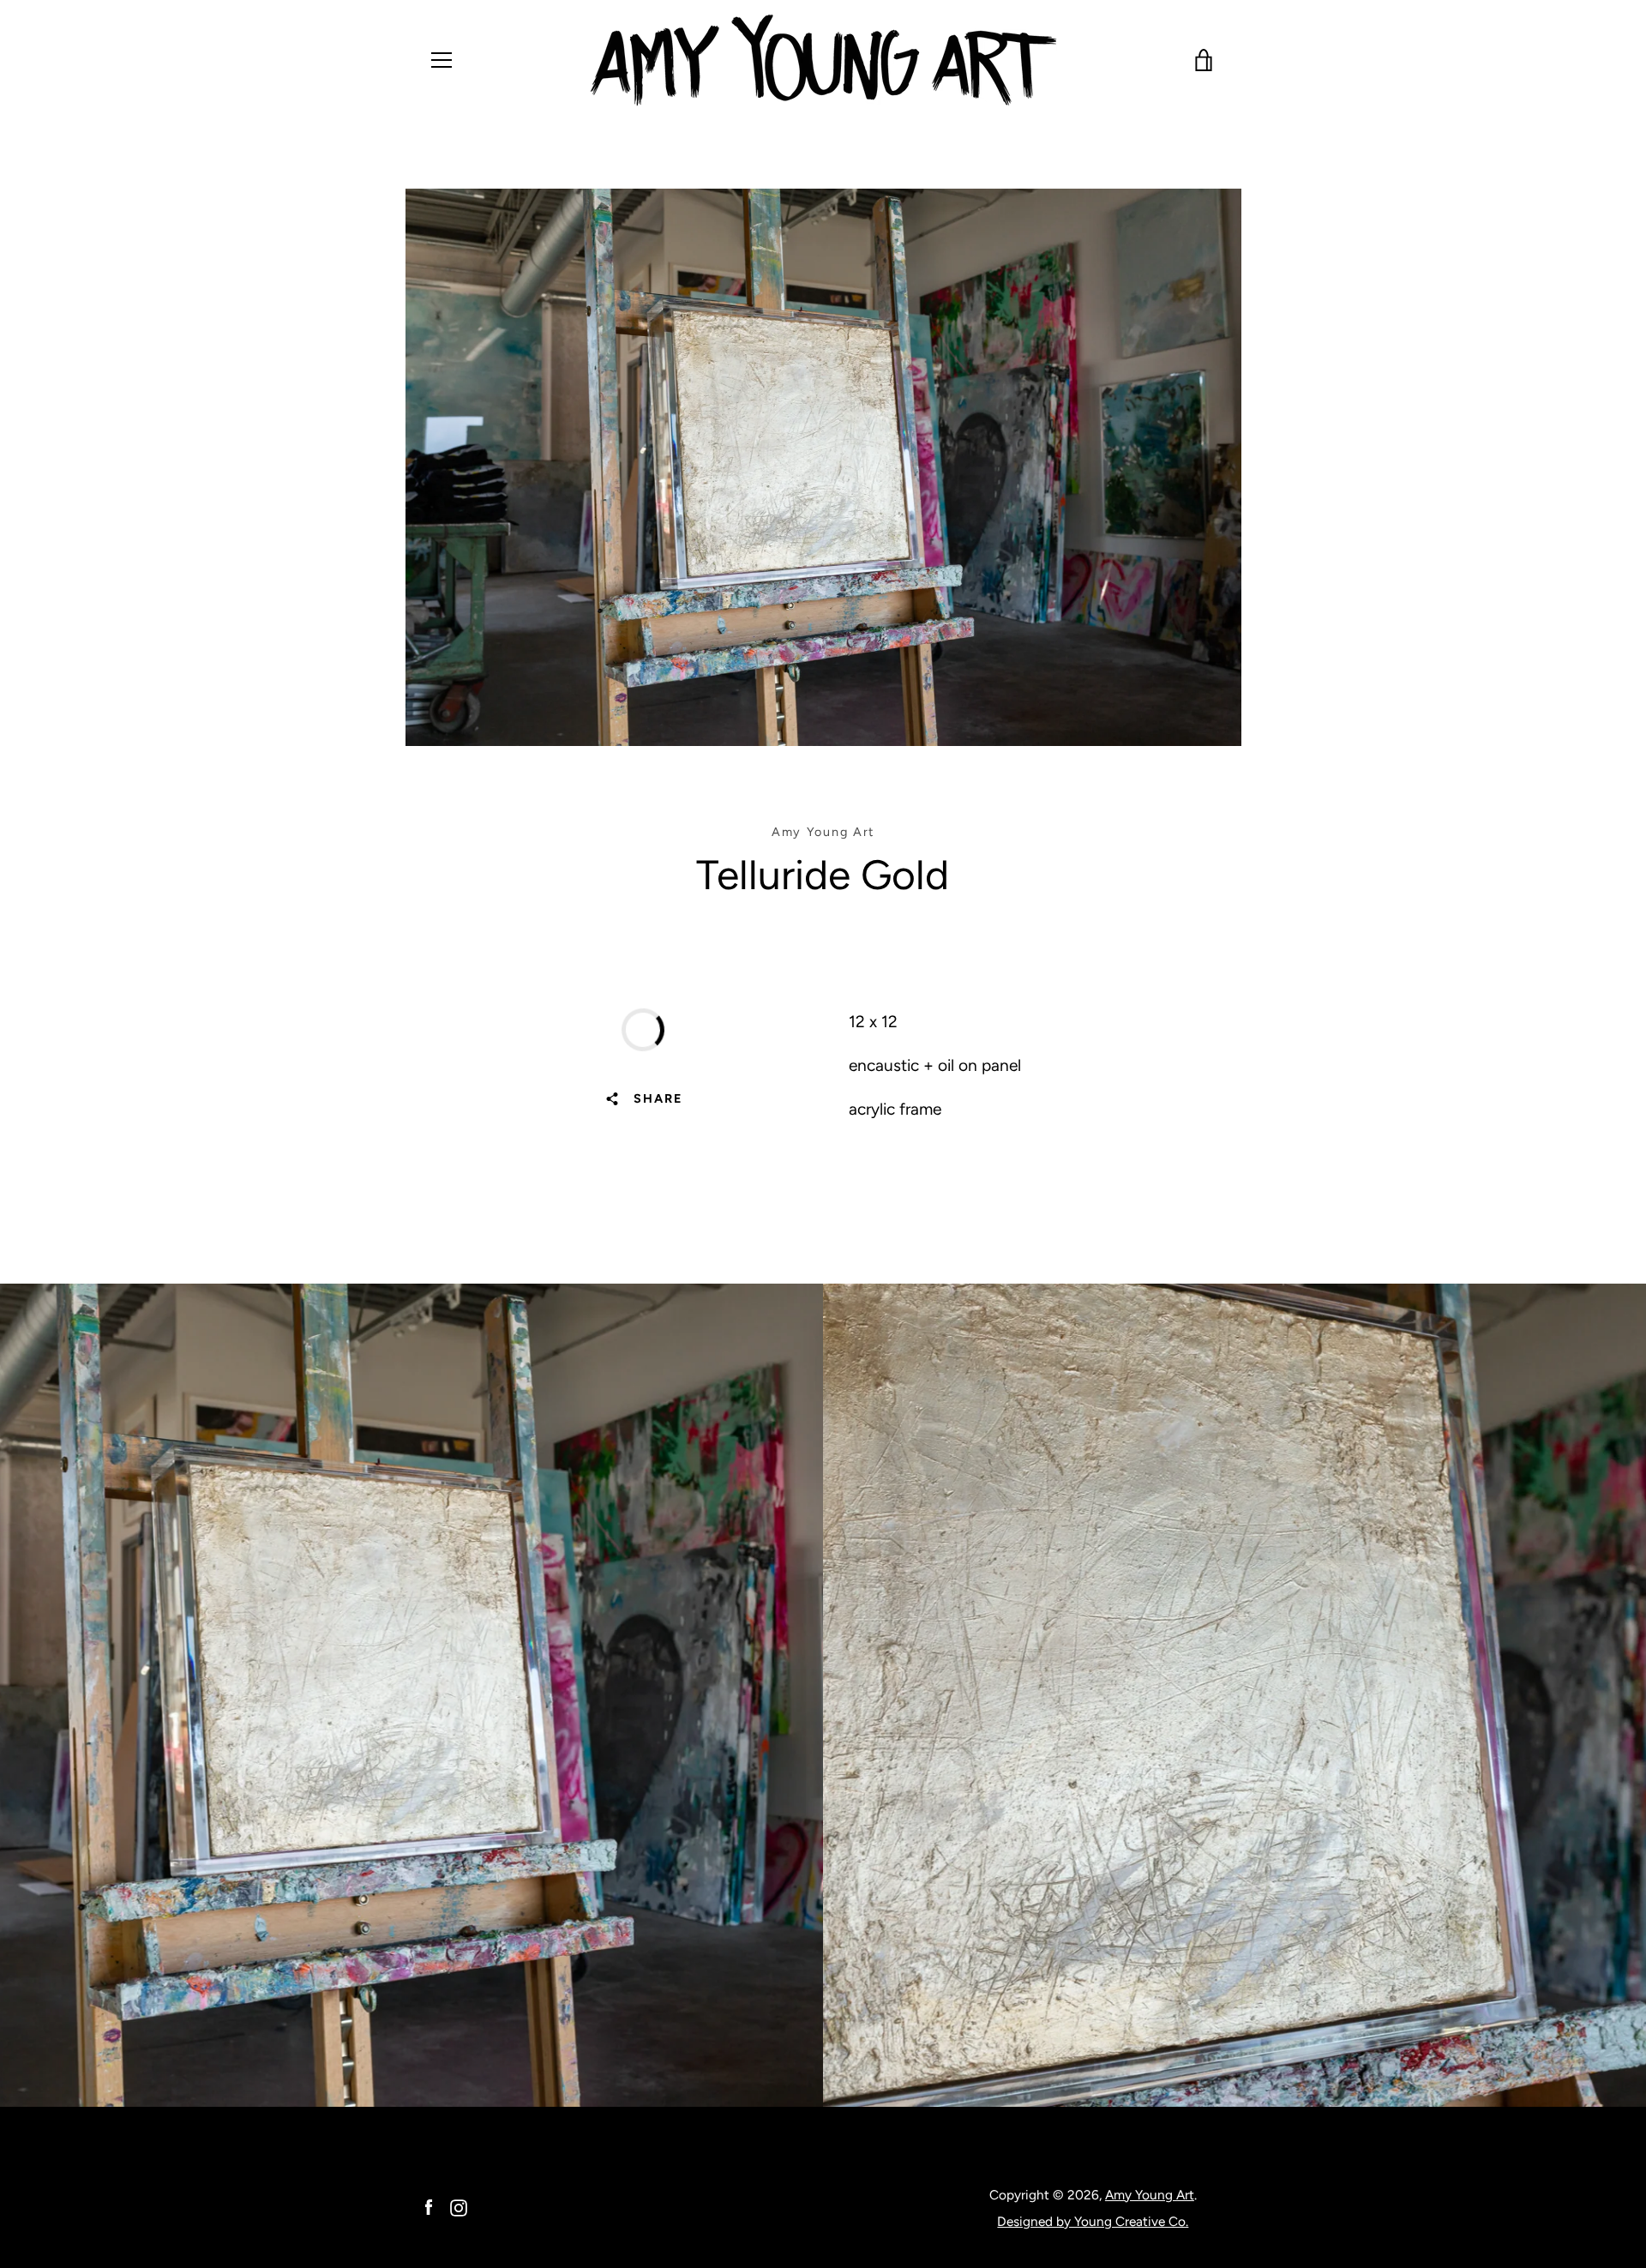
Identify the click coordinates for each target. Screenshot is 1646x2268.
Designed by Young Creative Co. (1093, 2221)
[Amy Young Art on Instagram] (459, 2207)
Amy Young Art (1150, 2195)
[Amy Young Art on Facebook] (429, 2207)
